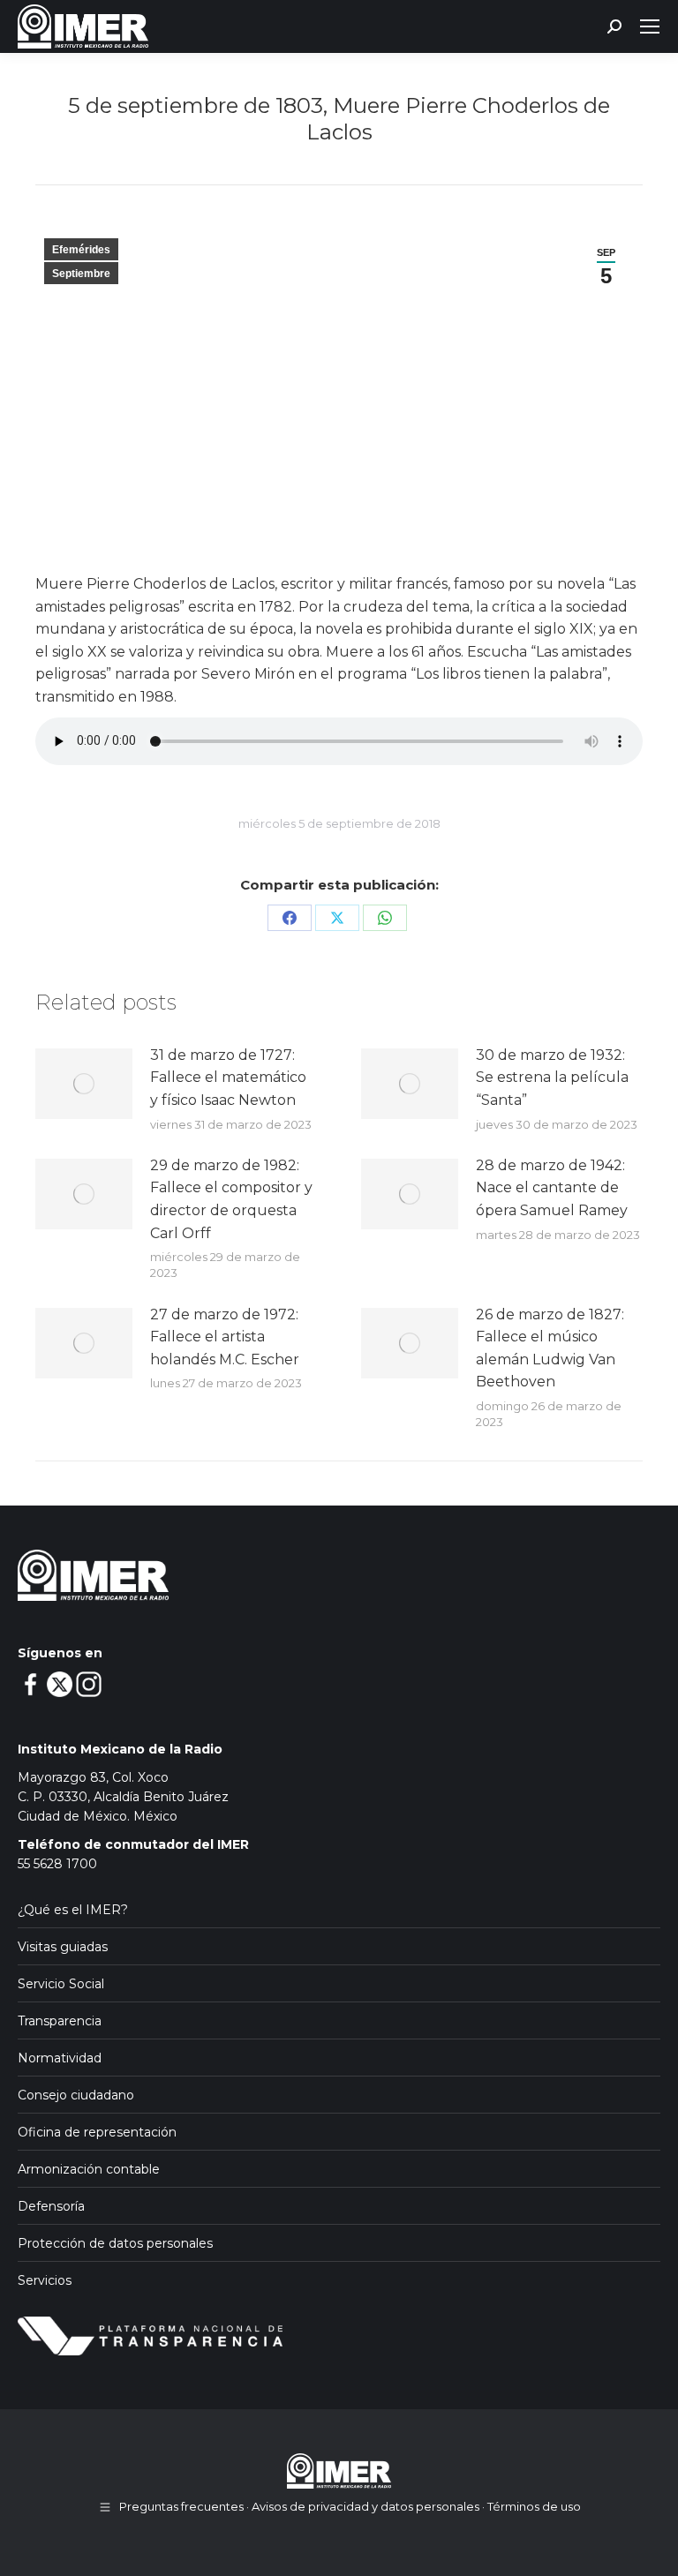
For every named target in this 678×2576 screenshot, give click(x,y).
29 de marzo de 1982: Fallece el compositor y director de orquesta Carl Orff (231, 1199)
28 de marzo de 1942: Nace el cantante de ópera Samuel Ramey (552, 1188)
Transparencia (60, 2021)
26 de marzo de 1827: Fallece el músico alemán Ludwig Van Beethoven (550, 1348)
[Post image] (84, 1084)
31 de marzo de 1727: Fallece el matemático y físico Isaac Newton (228, 1078)
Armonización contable (89, 2169)
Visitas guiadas (63, 1947)
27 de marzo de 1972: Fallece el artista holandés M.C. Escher (225, 1337)
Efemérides (81, 250)
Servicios (45, 2280)
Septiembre (81, 274)
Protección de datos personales (115, 2243)
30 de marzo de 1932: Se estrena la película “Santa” (552, 1078)
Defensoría (51, 2206)
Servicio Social (61, 1984)
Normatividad (60, 2058)
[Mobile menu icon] (650, 26)
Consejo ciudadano (76, 2095)
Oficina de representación (97, 2132)
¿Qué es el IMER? (73, 1910)
